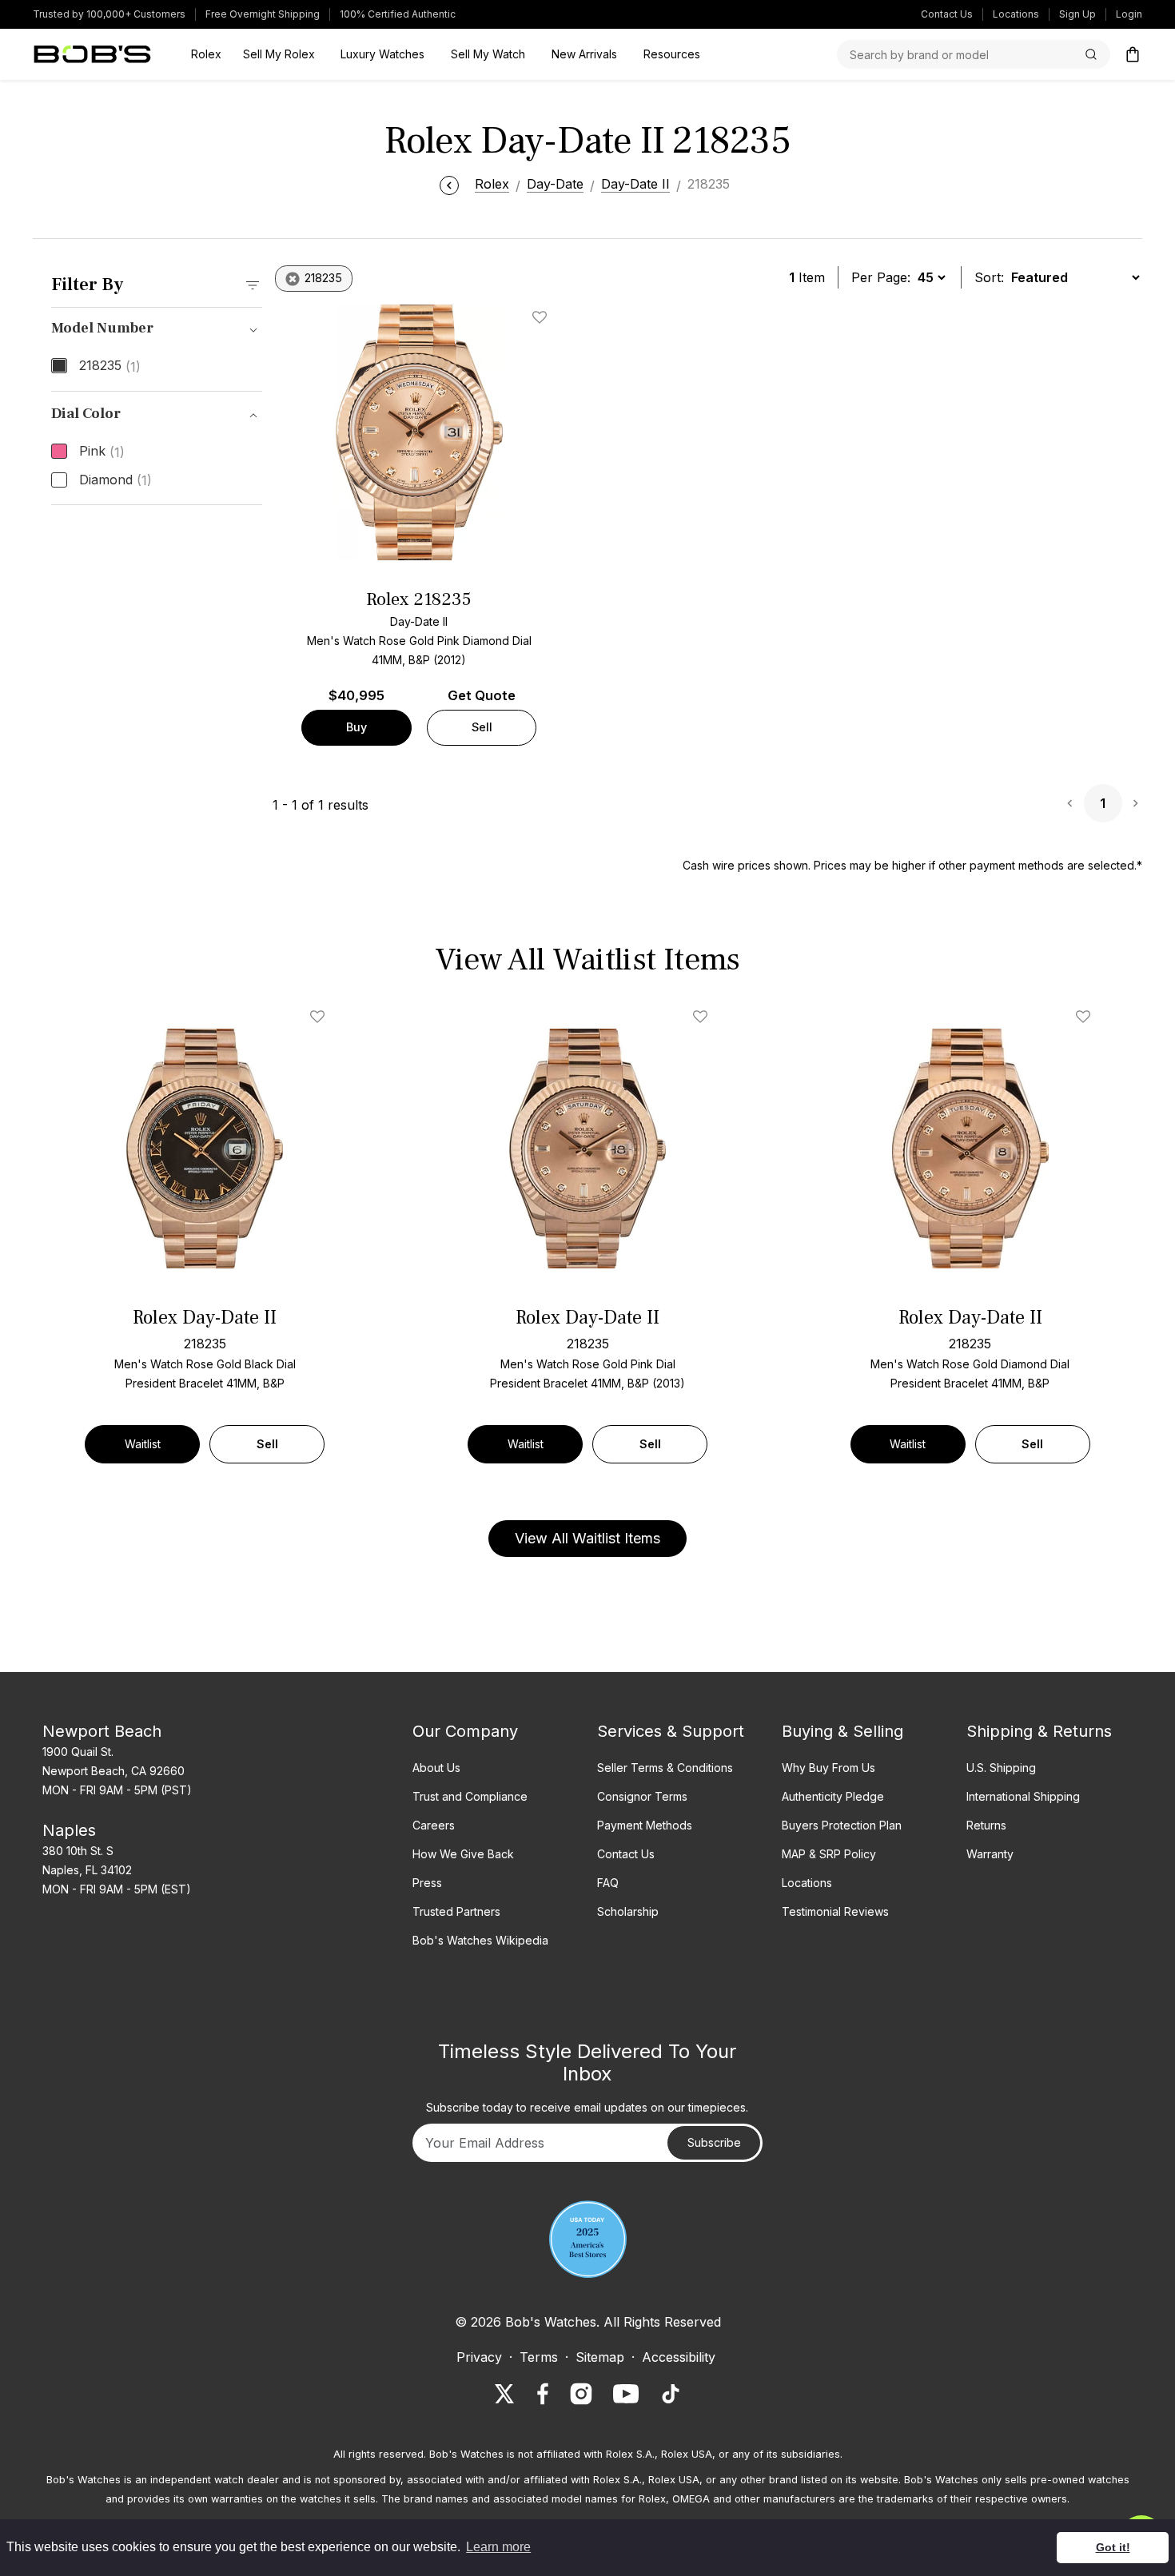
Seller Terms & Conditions (665, 1768)
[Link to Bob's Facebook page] (543, 2394)
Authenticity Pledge (833, 1796)
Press (427, 1883)
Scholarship (628, 1911)
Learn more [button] (498, 2547)
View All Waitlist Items (587, 1538)
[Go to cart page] (1133, 54)
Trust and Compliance (470, 1796)
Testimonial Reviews (835, 1911)
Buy (356, 727)
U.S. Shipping (1001, 1768)
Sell (482, 727)
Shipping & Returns (1039, 1731)
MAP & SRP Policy (829, 1854)
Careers (434, 1825)
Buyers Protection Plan (842, 1825)
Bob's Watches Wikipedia (480, 1940)
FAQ (608, 1883)
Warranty (990, 1854)
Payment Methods (645, 1825)
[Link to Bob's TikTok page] (671, 2394)
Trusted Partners (456, 1911)
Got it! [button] (1113, 2547)
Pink (102, 452)
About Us (436, 1768)
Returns (986, 1825)
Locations (1016, 14)
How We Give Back (463, 1854)
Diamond (116, 480)
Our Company (465, 1731)
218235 (110, 366)
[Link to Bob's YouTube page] (626, 2394)
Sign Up (1077, 14)
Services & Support (671, 1731)
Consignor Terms (642, 1796)
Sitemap (600, 2357)
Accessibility (679, 2357)
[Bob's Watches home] (92, 54)
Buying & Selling (842, 1731)
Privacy (479, 2357)
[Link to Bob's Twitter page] (504, 2394)
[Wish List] (321, 1017)
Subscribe (714, 2142)
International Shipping (1023, 1796)
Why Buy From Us (828, 1768)
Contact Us (947, 14)
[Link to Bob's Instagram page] (581, 2394)
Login (1129, 14)
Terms (539, 2357)
